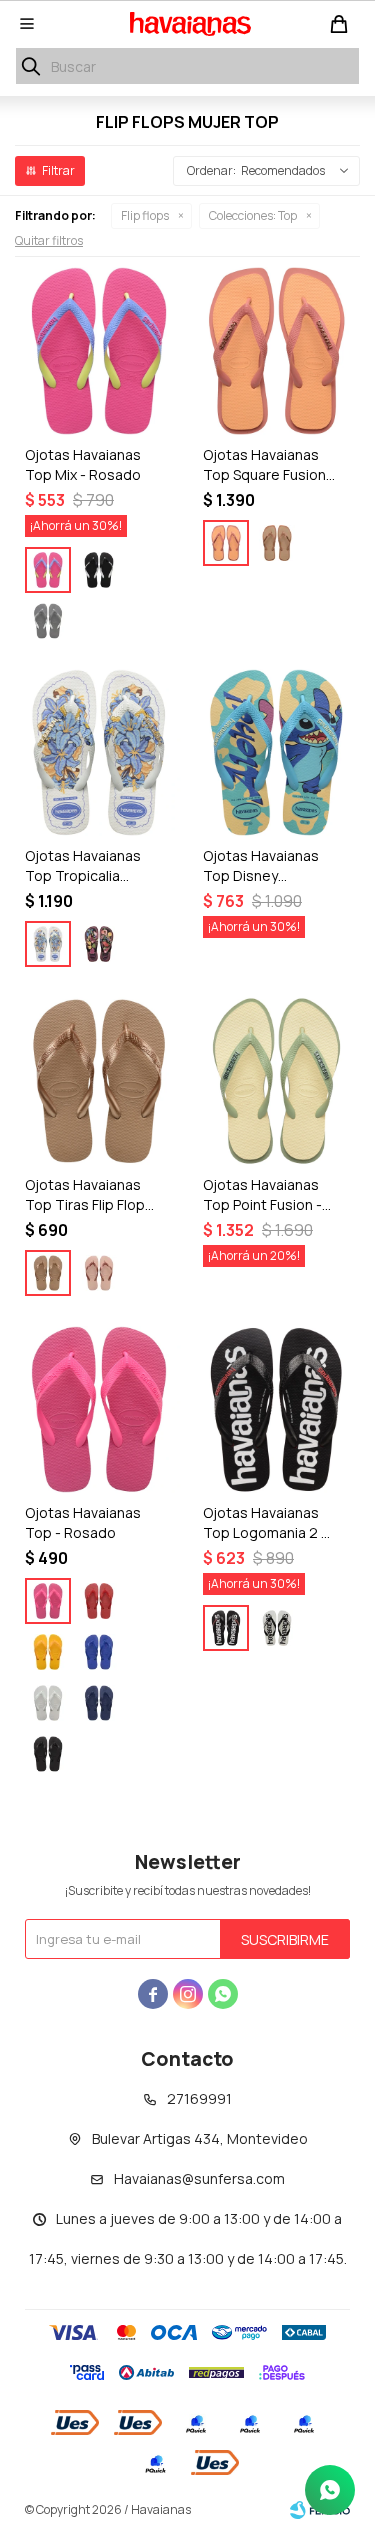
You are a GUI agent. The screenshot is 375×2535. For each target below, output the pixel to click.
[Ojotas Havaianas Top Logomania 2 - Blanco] (277, 1628)
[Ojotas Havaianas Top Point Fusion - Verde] (277, 1081)
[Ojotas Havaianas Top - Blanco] (48, 1703)
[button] (31, 66)
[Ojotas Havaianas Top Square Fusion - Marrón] (277, 543)
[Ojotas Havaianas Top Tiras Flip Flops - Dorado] (99, 1081)
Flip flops (145, 215)
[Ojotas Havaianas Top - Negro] (48, 1754)
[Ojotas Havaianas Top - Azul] (99, 1652)
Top (253, 215)
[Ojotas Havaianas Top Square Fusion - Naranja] (277, 351)
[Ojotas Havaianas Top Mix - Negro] (99, 570)
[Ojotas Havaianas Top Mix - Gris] (48, 621)
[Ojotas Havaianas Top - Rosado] (99, 1410)
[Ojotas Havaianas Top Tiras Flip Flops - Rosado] (99, 1273)
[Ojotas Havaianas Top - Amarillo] (48, 1652)
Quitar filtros (49, 240)
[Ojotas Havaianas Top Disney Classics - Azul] (277, 753)
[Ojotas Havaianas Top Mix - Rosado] (99, 351)
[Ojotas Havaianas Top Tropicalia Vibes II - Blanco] (99, 753)
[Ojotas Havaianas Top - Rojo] (99, 1601)
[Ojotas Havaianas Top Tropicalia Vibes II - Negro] (99, 944)
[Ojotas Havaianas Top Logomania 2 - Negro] (277, 1410)
